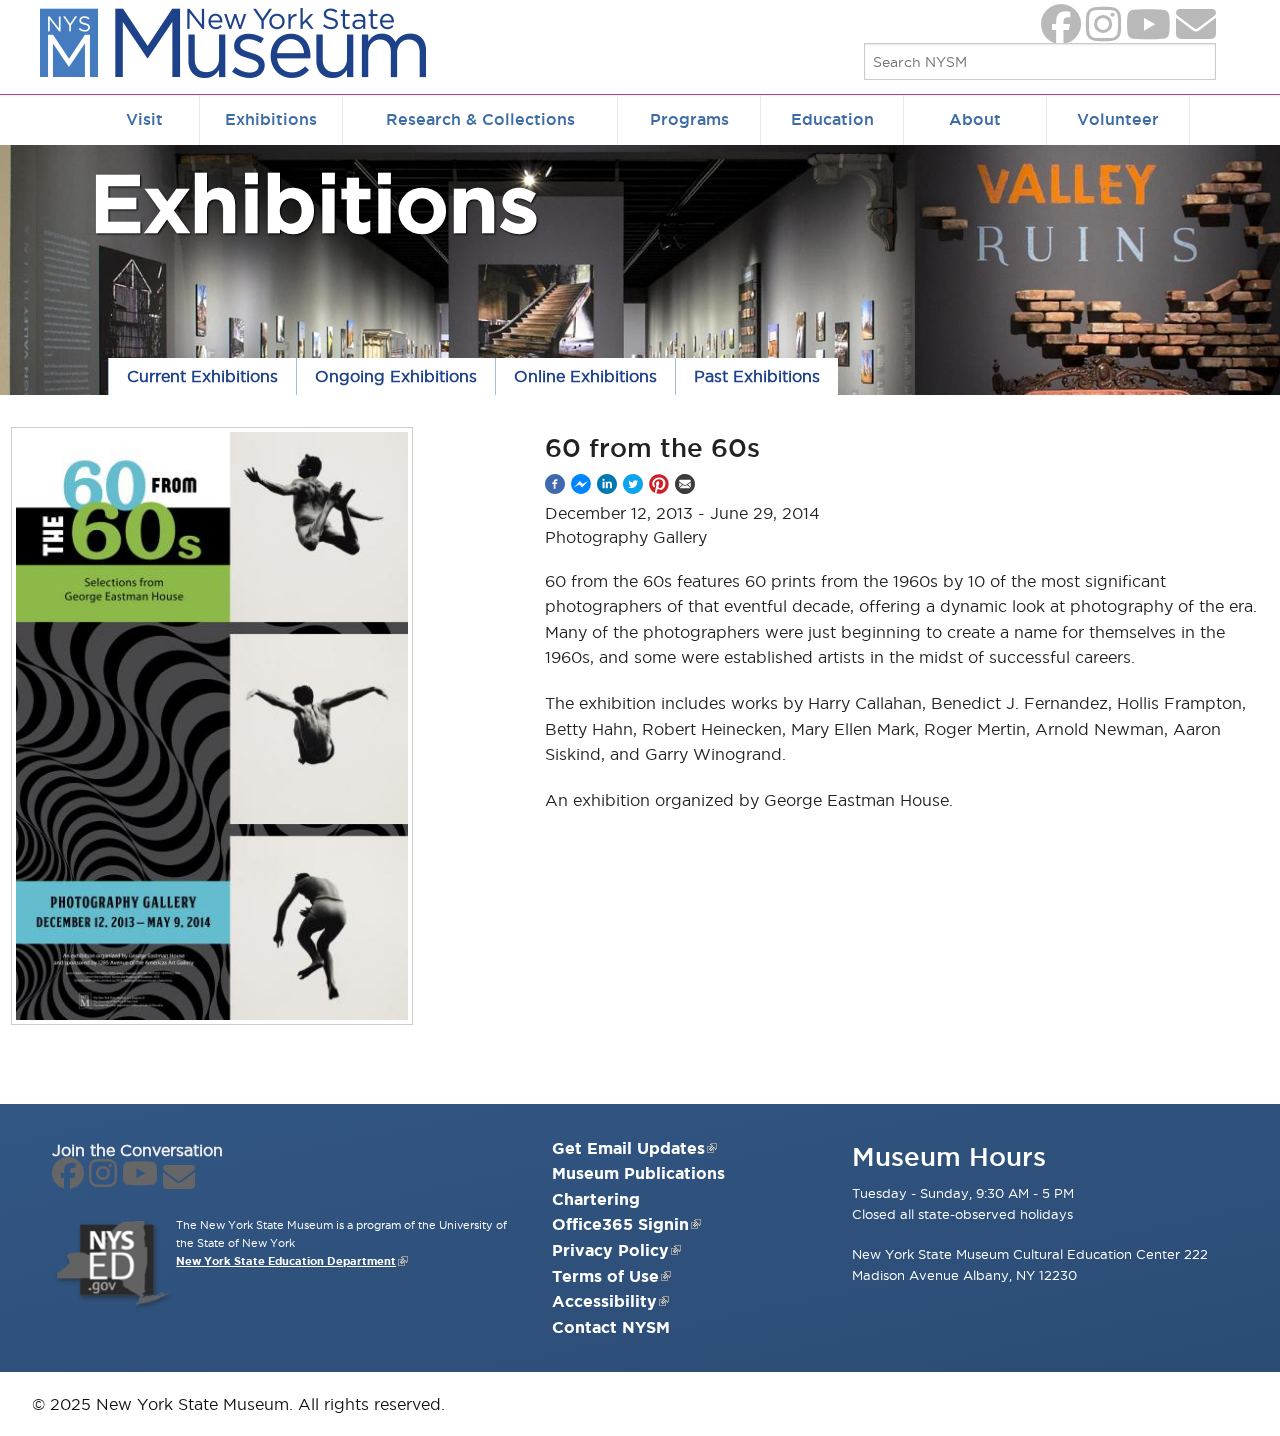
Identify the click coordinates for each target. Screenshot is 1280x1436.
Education (832, 119)
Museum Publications (638, 1173)
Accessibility (604, 1301)
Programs (689, 119)
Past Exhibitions (757, 376)
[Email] (685, 484)
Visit (144, 119)
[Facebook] (555, 484)
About (975, 119)
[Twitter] (633, 484)
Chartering (596, 1199)
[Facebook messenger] (581, 484)
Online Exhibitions (585, 376)
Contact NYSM (611, 1327)
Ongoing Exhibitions (396, 376)
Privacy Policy (610, 1250)
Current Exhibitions (202, 376)
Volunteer (1118, 119)
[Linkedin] (607, 484)
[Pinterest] (659, 484)
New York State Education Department (286, 1261)
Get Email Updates (628, 1148)
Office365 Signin (620, 1224)
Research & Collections (480, 119)
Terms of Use (605, 1276)
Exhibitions (271, 119)
